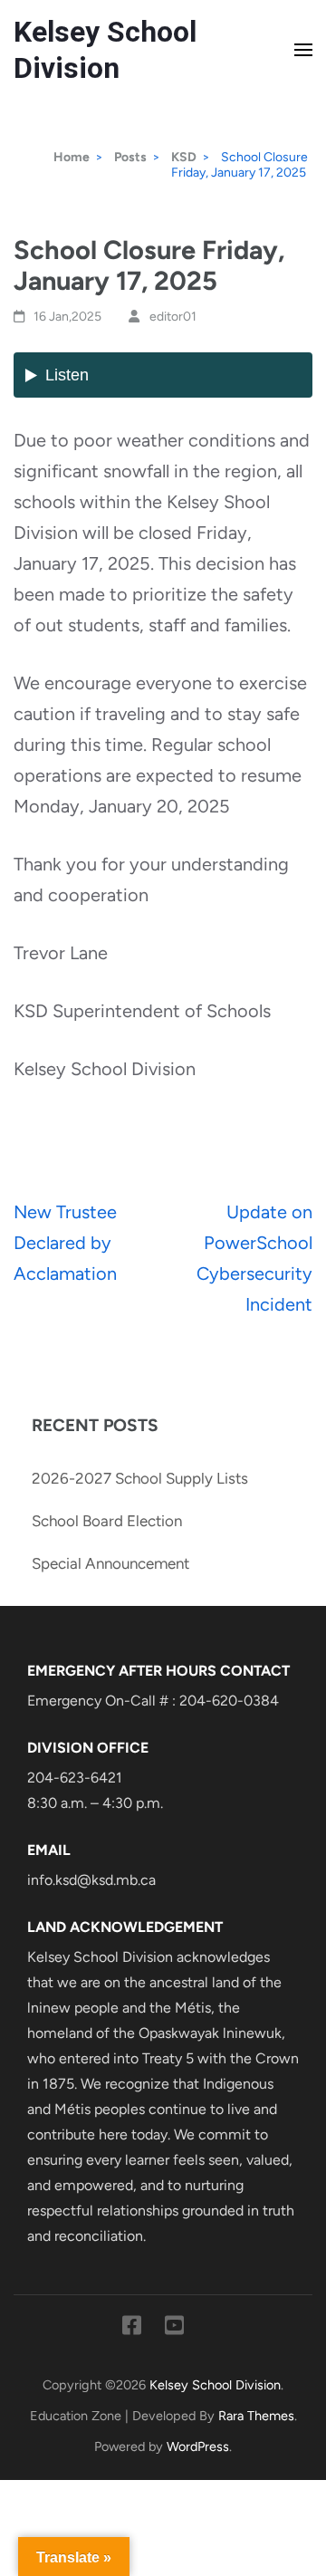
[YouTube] (174, 2329)
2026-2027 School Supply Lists (140, 1478)
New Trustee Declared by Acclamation (65, 1243)
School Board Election (107, 1521)
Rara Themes (256, 2416)
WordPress (198, 2446)
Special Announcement (110, 1563)
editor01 (173, 317)
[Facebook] (132, 2329)
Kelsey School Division (215, 2385)
